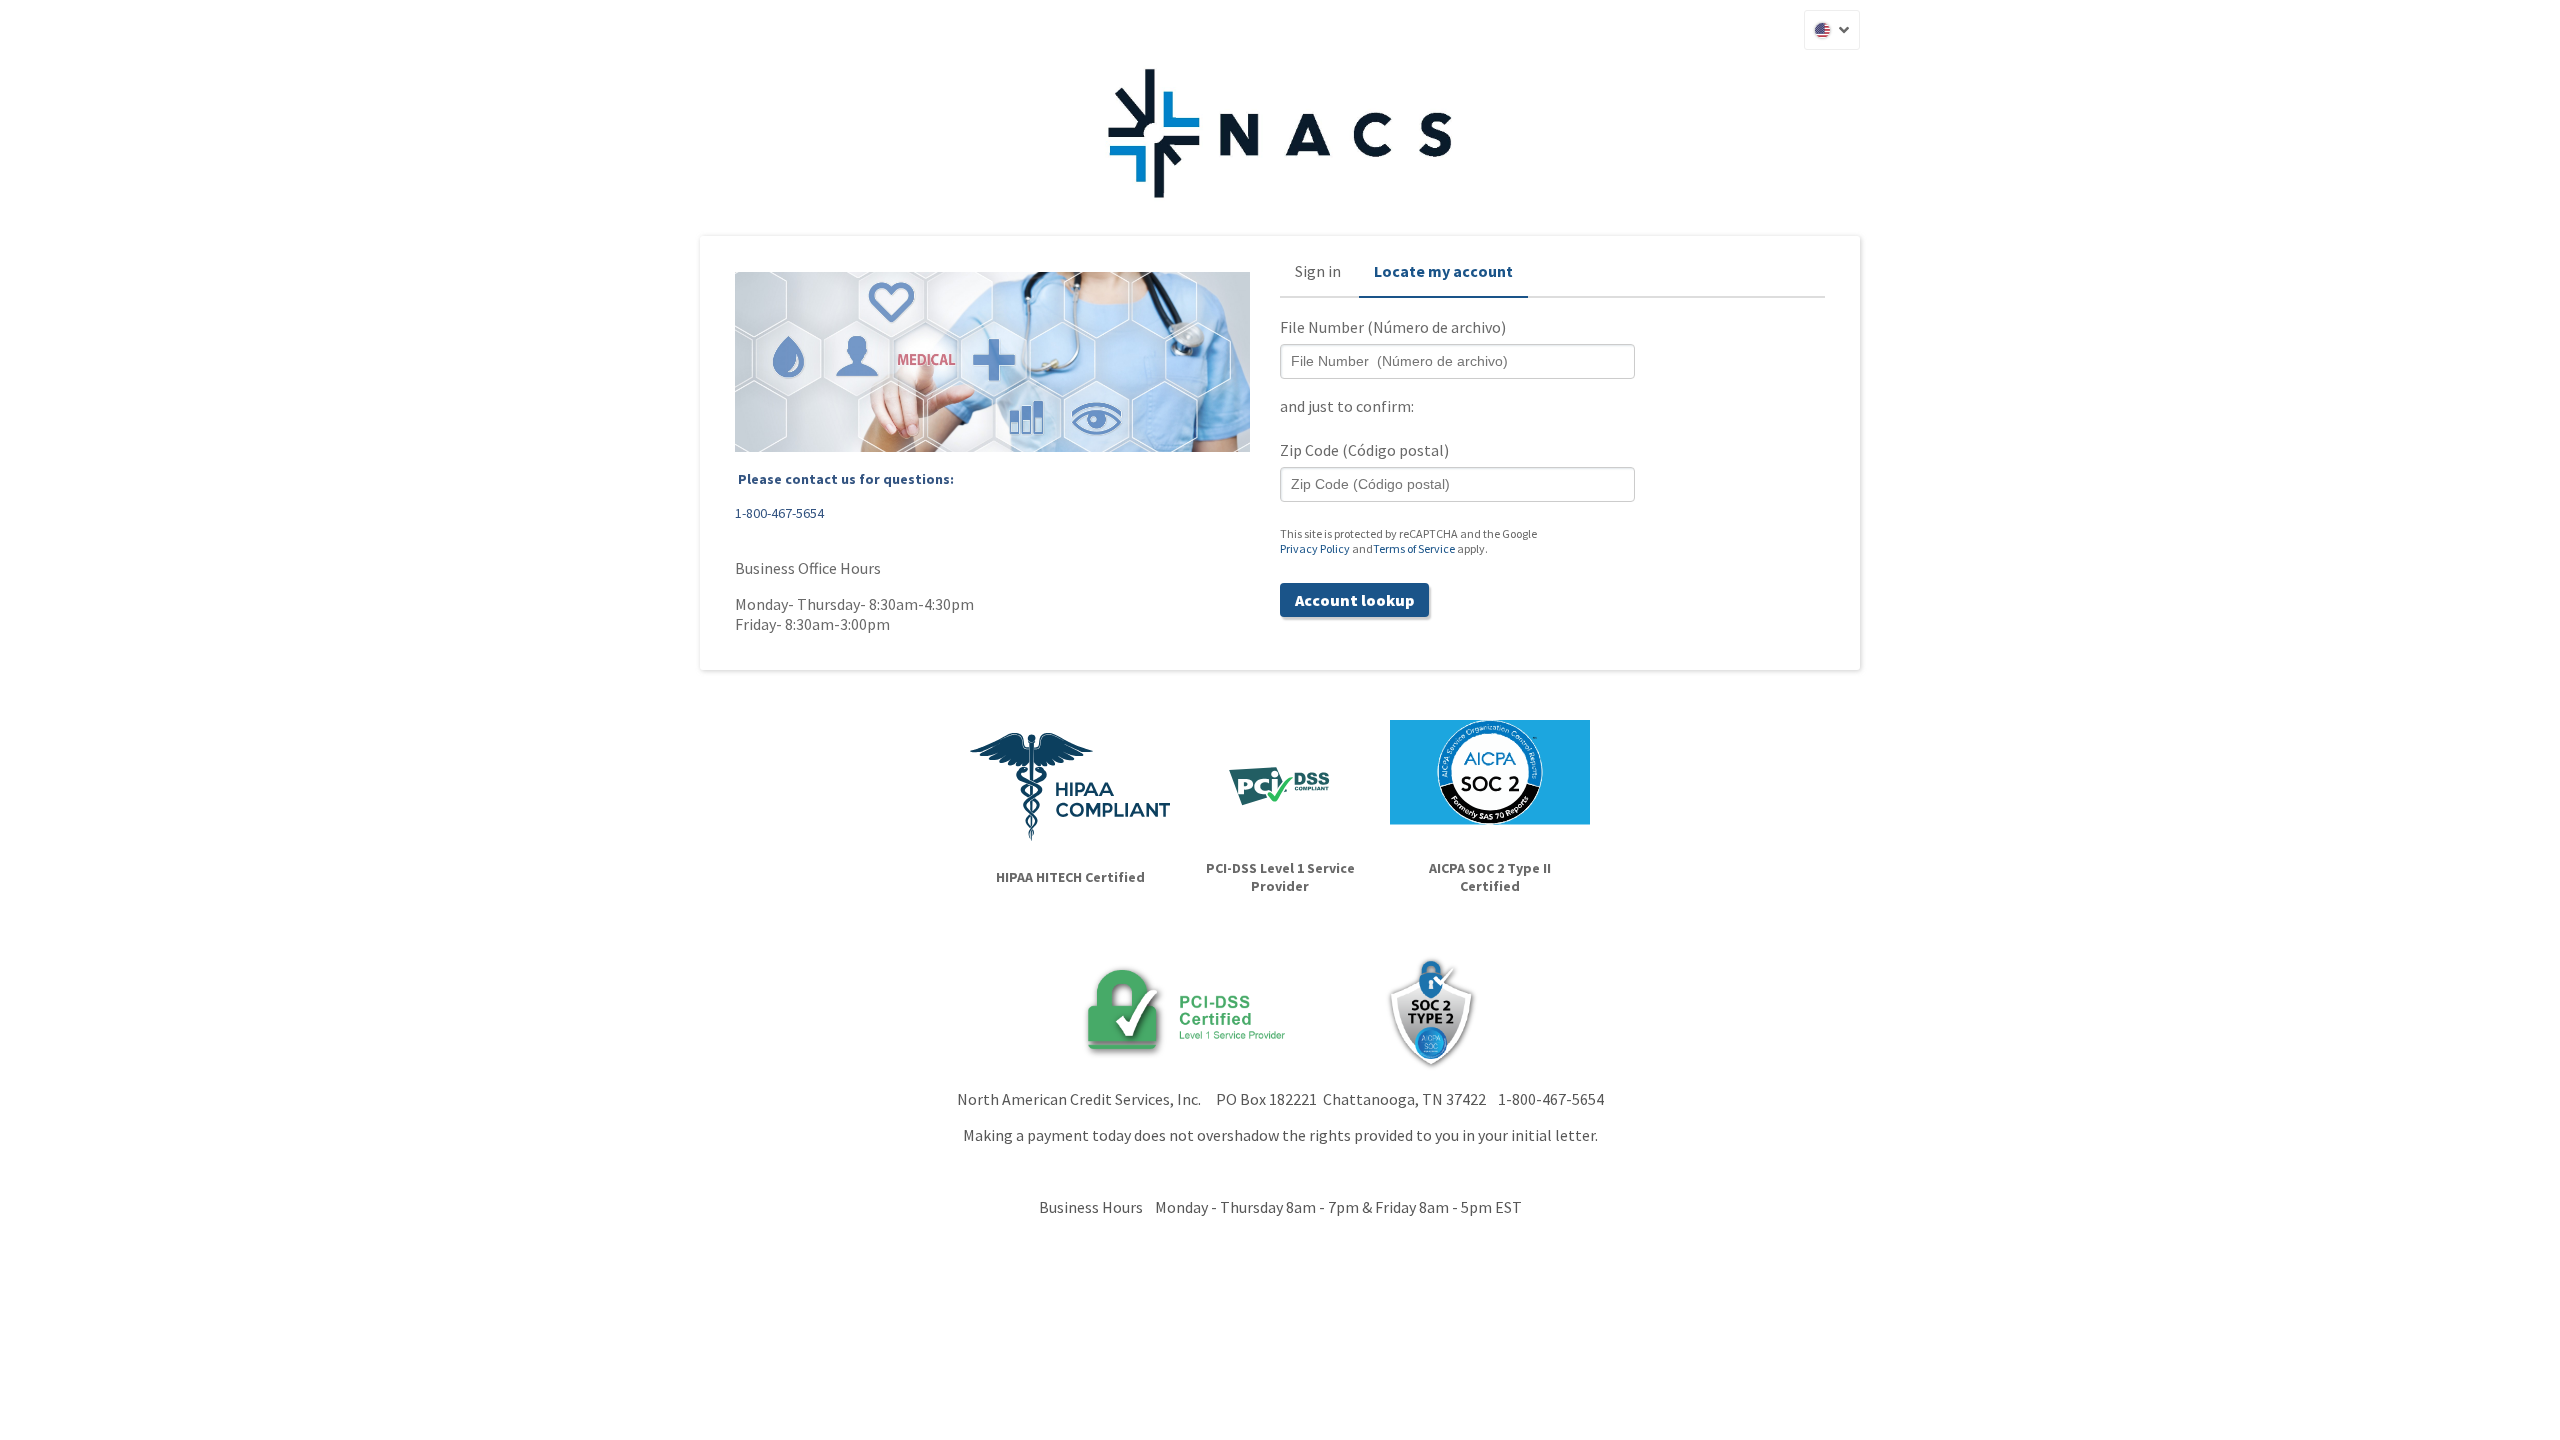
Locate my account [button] (1443, 271)
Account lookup (1354, 600)
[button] (1832, 30)
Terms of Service (1414, 548)
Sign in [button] (1318, 271)
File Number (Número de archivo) (1393, 327)
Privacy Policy (1315, 548)
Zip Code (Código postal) (1364, 450)
